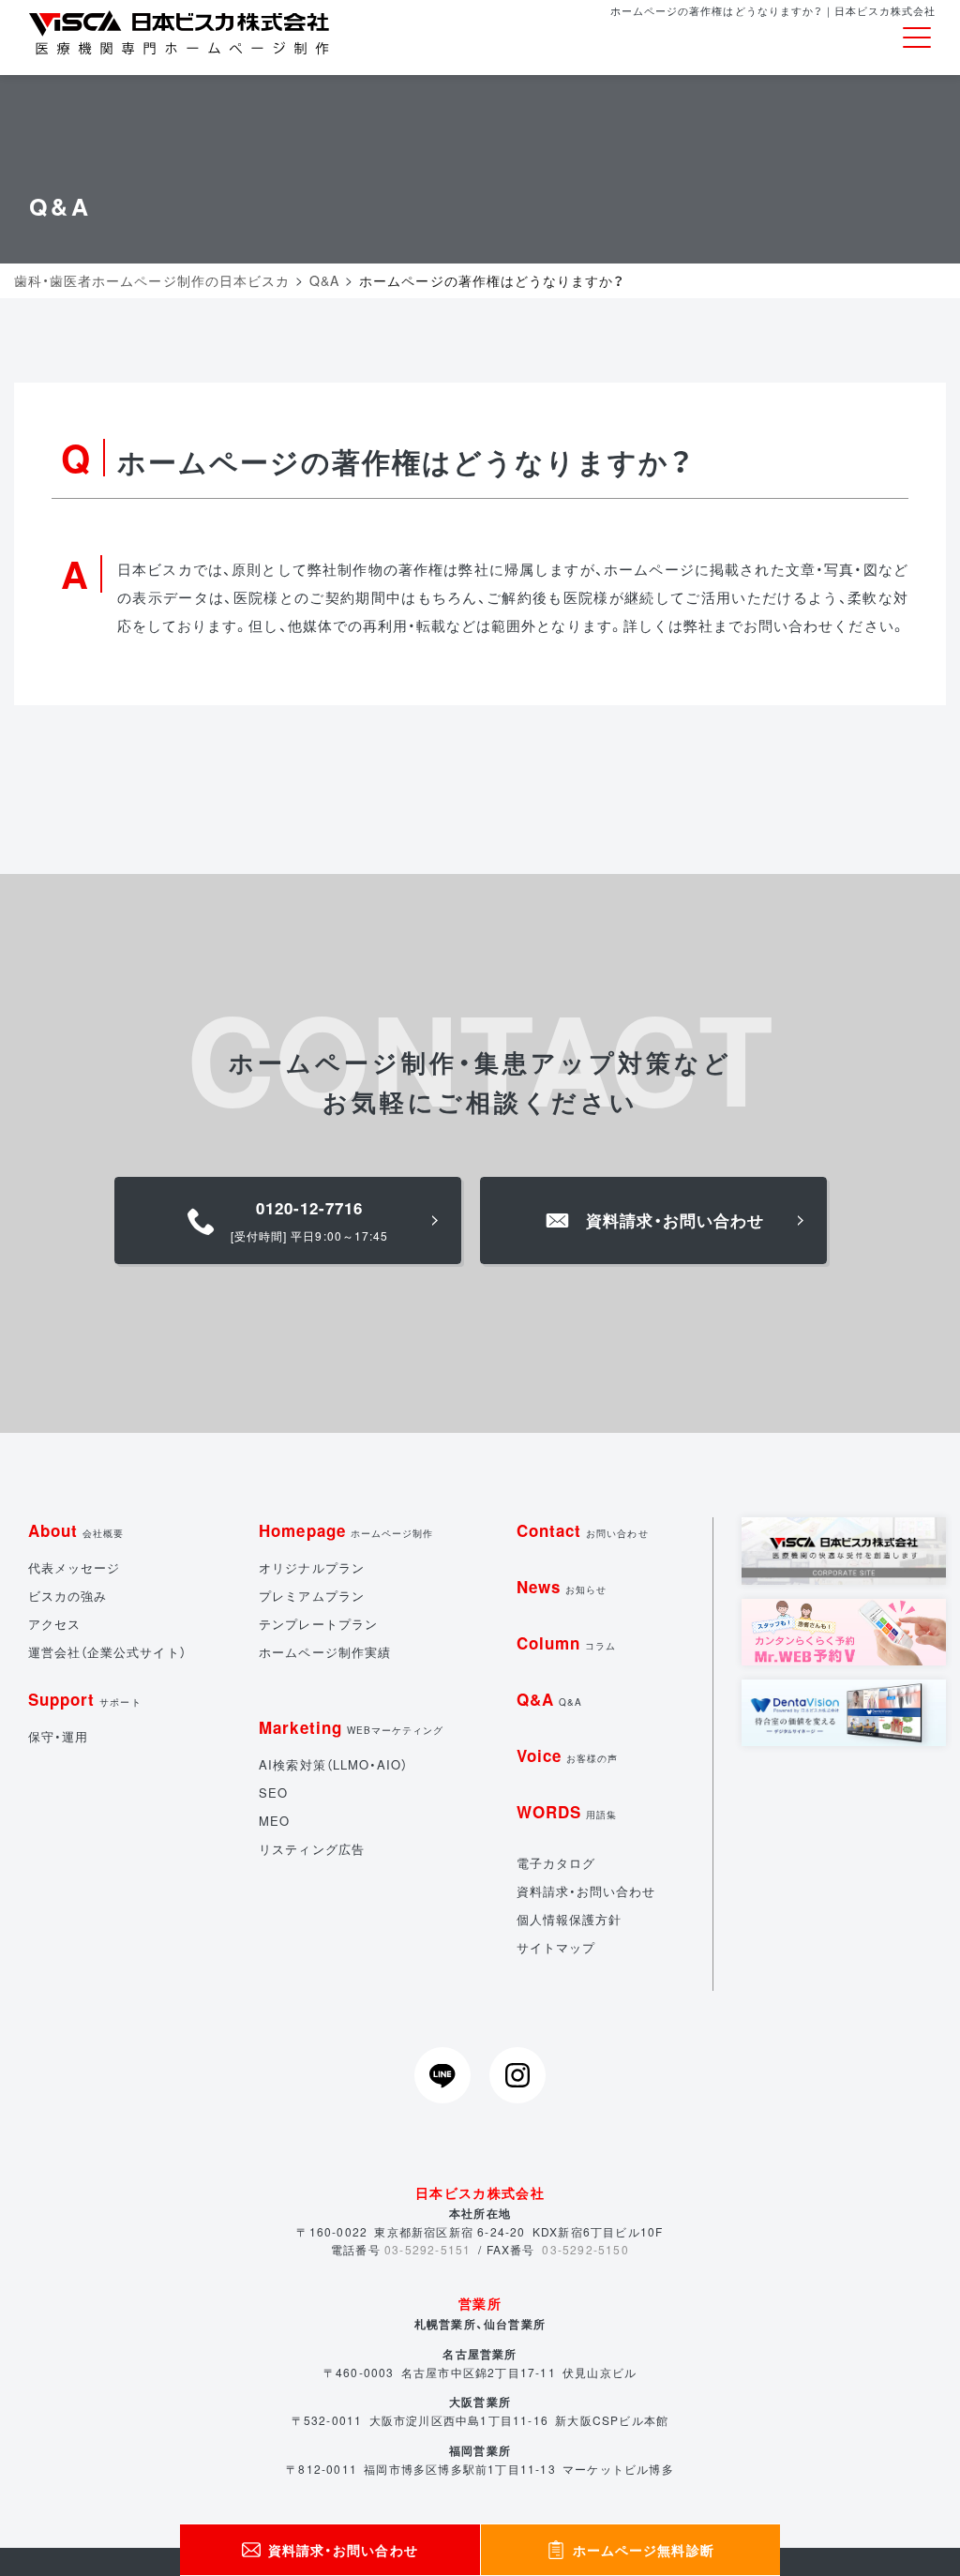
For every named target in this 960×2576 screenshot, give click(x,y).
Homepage (346, 1530)
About (76, 1530)
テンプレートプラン (318, 1624)
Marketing (351, 1727)
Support (85, 1699)
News (562, 1587)
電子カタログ (556, 1863)
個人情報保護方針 (569, 1919)
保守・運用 (58, 1736)
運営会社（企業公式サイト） (107, 1652)
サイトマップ (556, 1947)
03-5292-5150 (585, 2249)
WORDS (567, 1812)
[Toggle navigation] (917, 38)
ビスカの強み (67, 1596)
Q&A (549, 1699)
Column (566, 1643)
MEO (274, 1821)
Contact (583, 1530)
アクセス (54, 1624)
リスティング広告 (311, 1849)
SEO (273, 1793)
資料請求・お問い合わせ (586, 1891)
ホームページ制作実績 (325, 1652)
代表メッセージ (74, 1567)
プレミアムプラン (311, 1596)
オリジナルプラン (311, 1567)
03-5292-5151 (427, 2249)
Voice (568, 1755)
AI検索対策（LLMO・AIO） (333, 1764)
